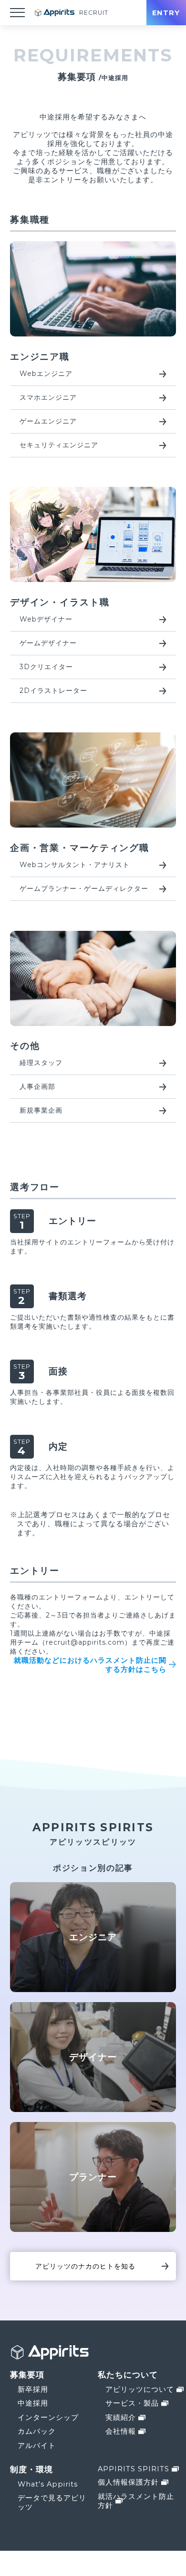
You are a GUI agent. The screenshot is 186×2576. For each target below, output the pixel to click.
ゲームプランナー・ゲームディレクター (84, 888)
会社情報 (121, 2431)
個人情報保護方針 (128, 2482)
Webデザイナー (46, 619)
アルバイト (37, 2446)
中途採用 (33, 2403)
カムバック (37, 2431)
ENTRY (166, 13)
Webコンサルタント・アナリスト (75, 865)
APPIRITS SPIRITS (134, 2469)
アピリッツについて (140, 2389)
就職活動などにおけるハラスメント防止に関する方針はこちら (90, 1665)
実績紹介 (121, 2418)
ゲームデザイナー (48, 643)
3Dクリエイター (46, 667)
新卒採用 (33, 2389)
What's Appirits (48, 2484)
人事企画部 (37, 1086)
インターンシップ (48, 2418)
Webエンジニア (46, 374)
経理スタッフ (41, 1063)
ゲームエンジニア (48, 421)
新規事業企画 (41, 1110)
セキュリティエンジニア (59, 445)
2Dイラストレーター (53, 691)
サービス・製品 (132, 2403)
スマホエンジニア (48, 397)
